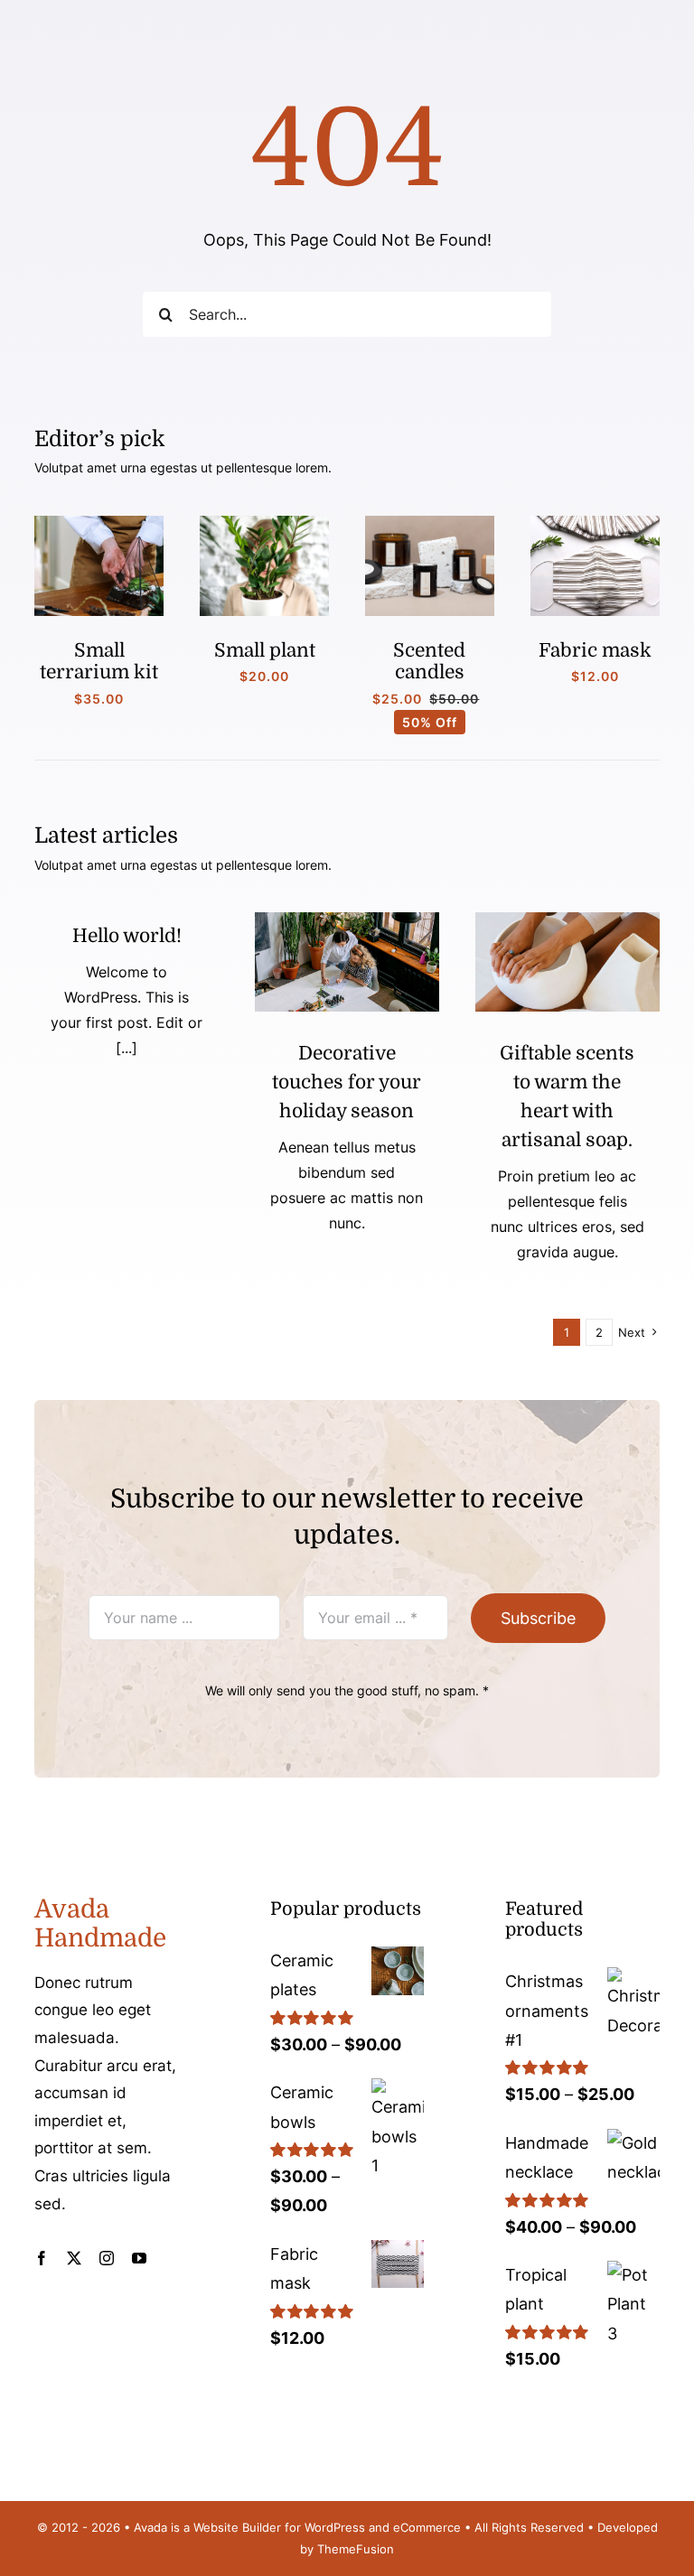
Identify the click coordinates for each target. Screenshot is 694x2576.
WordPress (335, 2527)
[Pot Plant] (264, 523)
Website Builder (237, 2527)
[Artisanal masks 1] (595, 523)
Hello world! (127, 936)
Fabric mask (595, 650)
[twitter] (74, 2258)
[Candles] (430, 523)
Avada (150, 2527)
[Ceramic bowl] (567, 920)
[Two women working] (347, 920)
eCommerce (427, 2527)
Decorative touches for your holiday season (347, 1082)
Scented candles (429, 661)
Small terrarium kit (99, 661)
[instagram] (107, 2258)
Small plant (265, 650)
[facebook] (42, 2258)
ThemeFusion (356, 2549)
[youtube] (139, 2258)
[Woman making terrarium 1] (99, 523)
